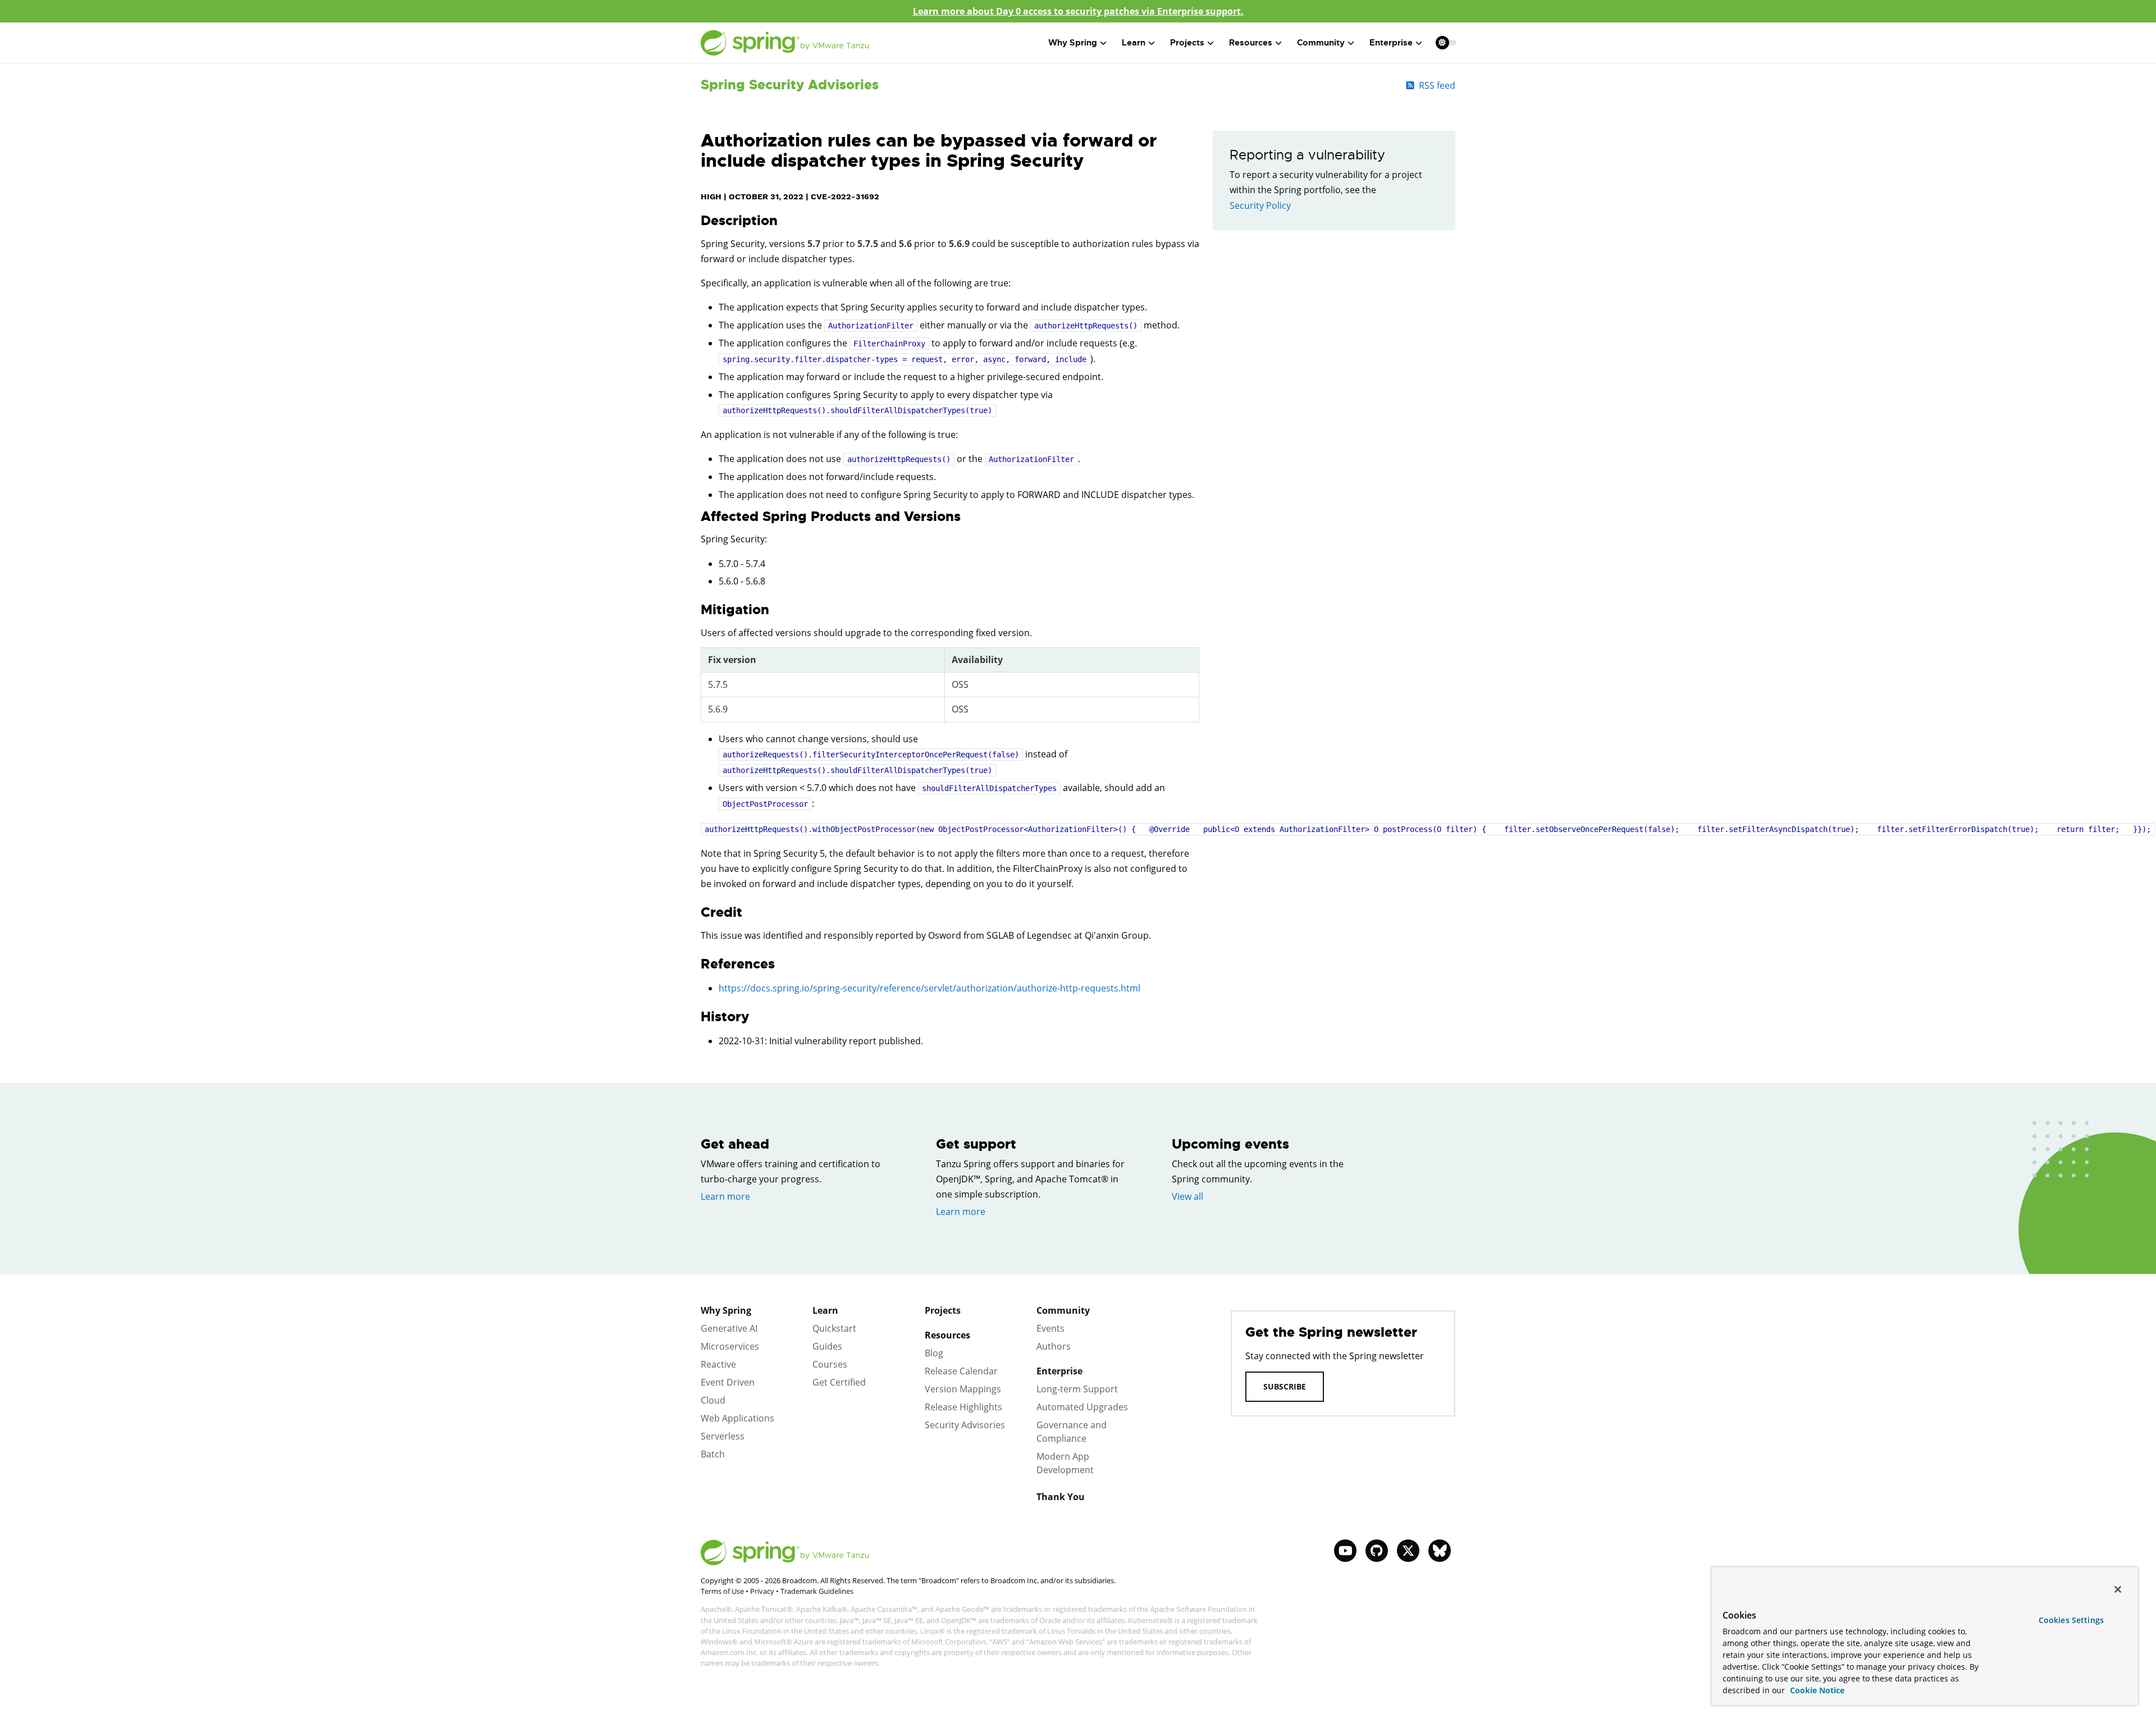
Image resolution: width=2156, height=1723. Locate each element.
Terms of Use (722, 1591)
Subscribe (1285, 1386)
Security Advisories (965, 1425)
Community (1063, 1310)
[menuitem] (1442, 42)
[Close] (2118, 1589)
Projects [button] (1187, 43)
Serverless (723, 1436)
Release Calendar (961, 1371)
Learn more (725, 1196)
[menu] (1446, 43)
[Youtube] (1345, 1551)
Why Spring (726, 1310)
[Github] (1377, 1551)
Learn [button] (1134, 43)
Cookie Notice (1816, 1690)
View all (1187, 1196)
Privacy (762, 1591)
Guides (827, 1346)
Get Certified (839, 1382)
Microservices (730, 1346)
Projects (943, 1310)
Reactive (718, 1364)
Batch (713, 1454)
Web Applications (737, 1418)
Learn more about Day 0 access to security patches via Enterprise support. (1078, 11)
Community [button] (1321, 43)
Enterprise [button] (1391, 43)
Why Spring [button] (1073, 43)
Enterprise (1059, 1371)
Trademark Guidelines (817, 1591)
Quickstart (834, 1328)
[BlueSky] (1440, 1551)
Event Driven (728, 1382)
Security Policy (1260, 205)
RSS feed (1437, 85)
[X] (1408, 1551)
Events (1050, 1328)
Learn (825, 1310)
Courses (830, 1364)
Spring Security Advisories (790, 85)
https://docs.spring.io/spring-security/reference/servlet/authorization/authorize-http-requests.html (929, 988)
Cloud (713, 1400)
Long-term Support (1077, 1389)
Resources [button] (1251, 43)
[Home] (785, 43)
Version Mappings (963, 1389)
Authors (1054, 1346)
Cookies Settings (2071, 1620)
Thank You (1061, 1497)
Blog (934, 1353)
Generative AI (729, 1328)
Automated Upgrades (1082, 1407)
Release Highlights (963, 1407)
